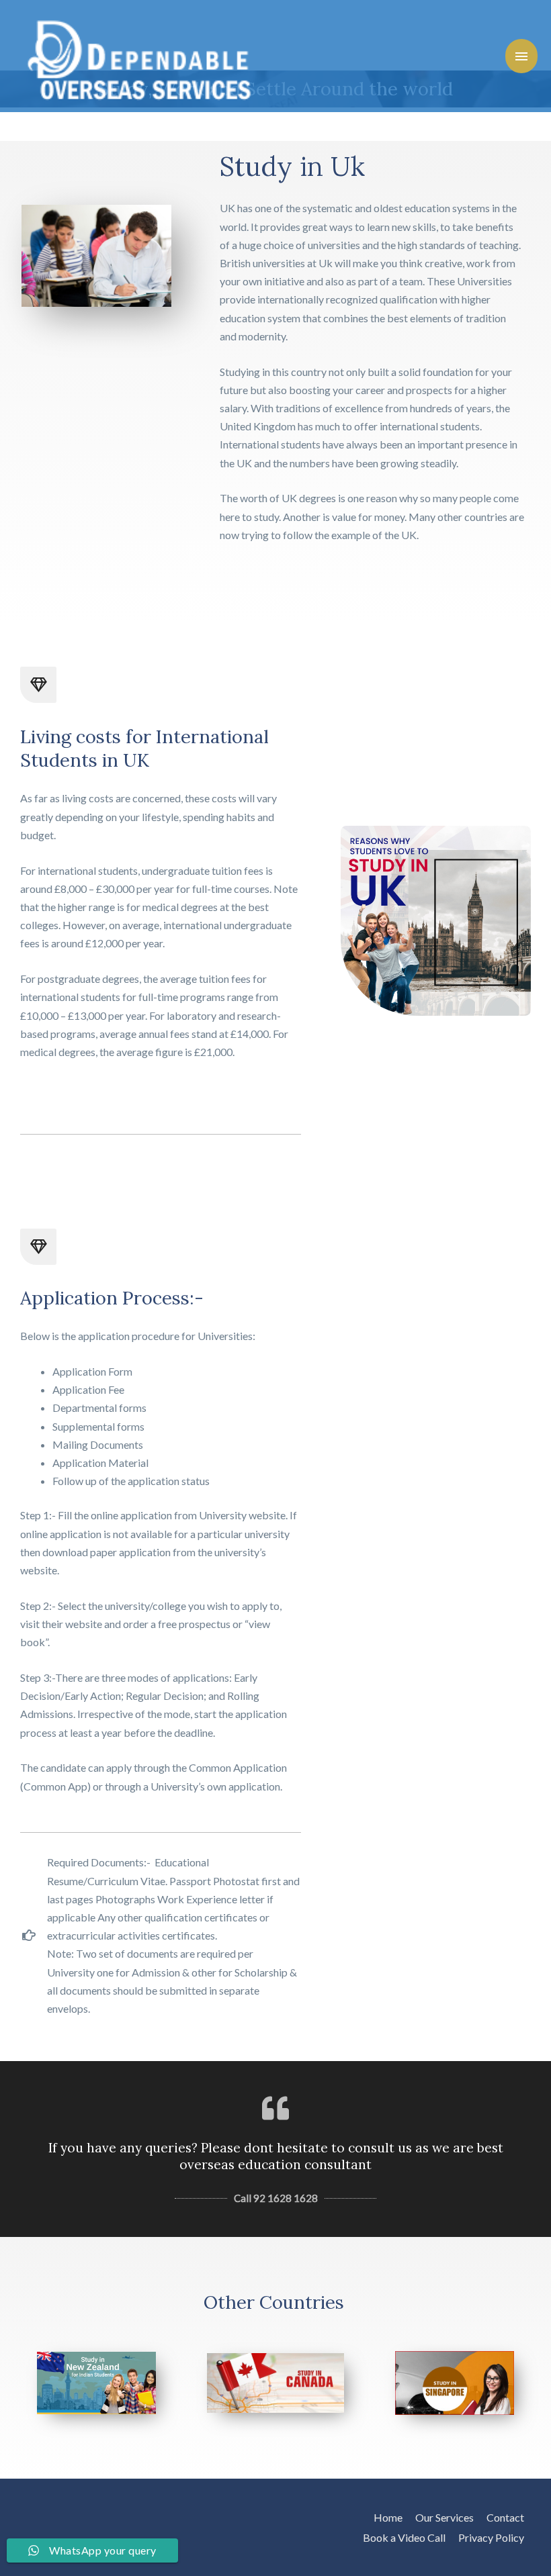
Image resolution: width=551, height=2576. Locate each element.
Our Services (444, 2517)
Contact (505, 2517)
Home (388, 2517)
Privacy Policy (491, 2537)
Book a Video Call (404, 2537)
